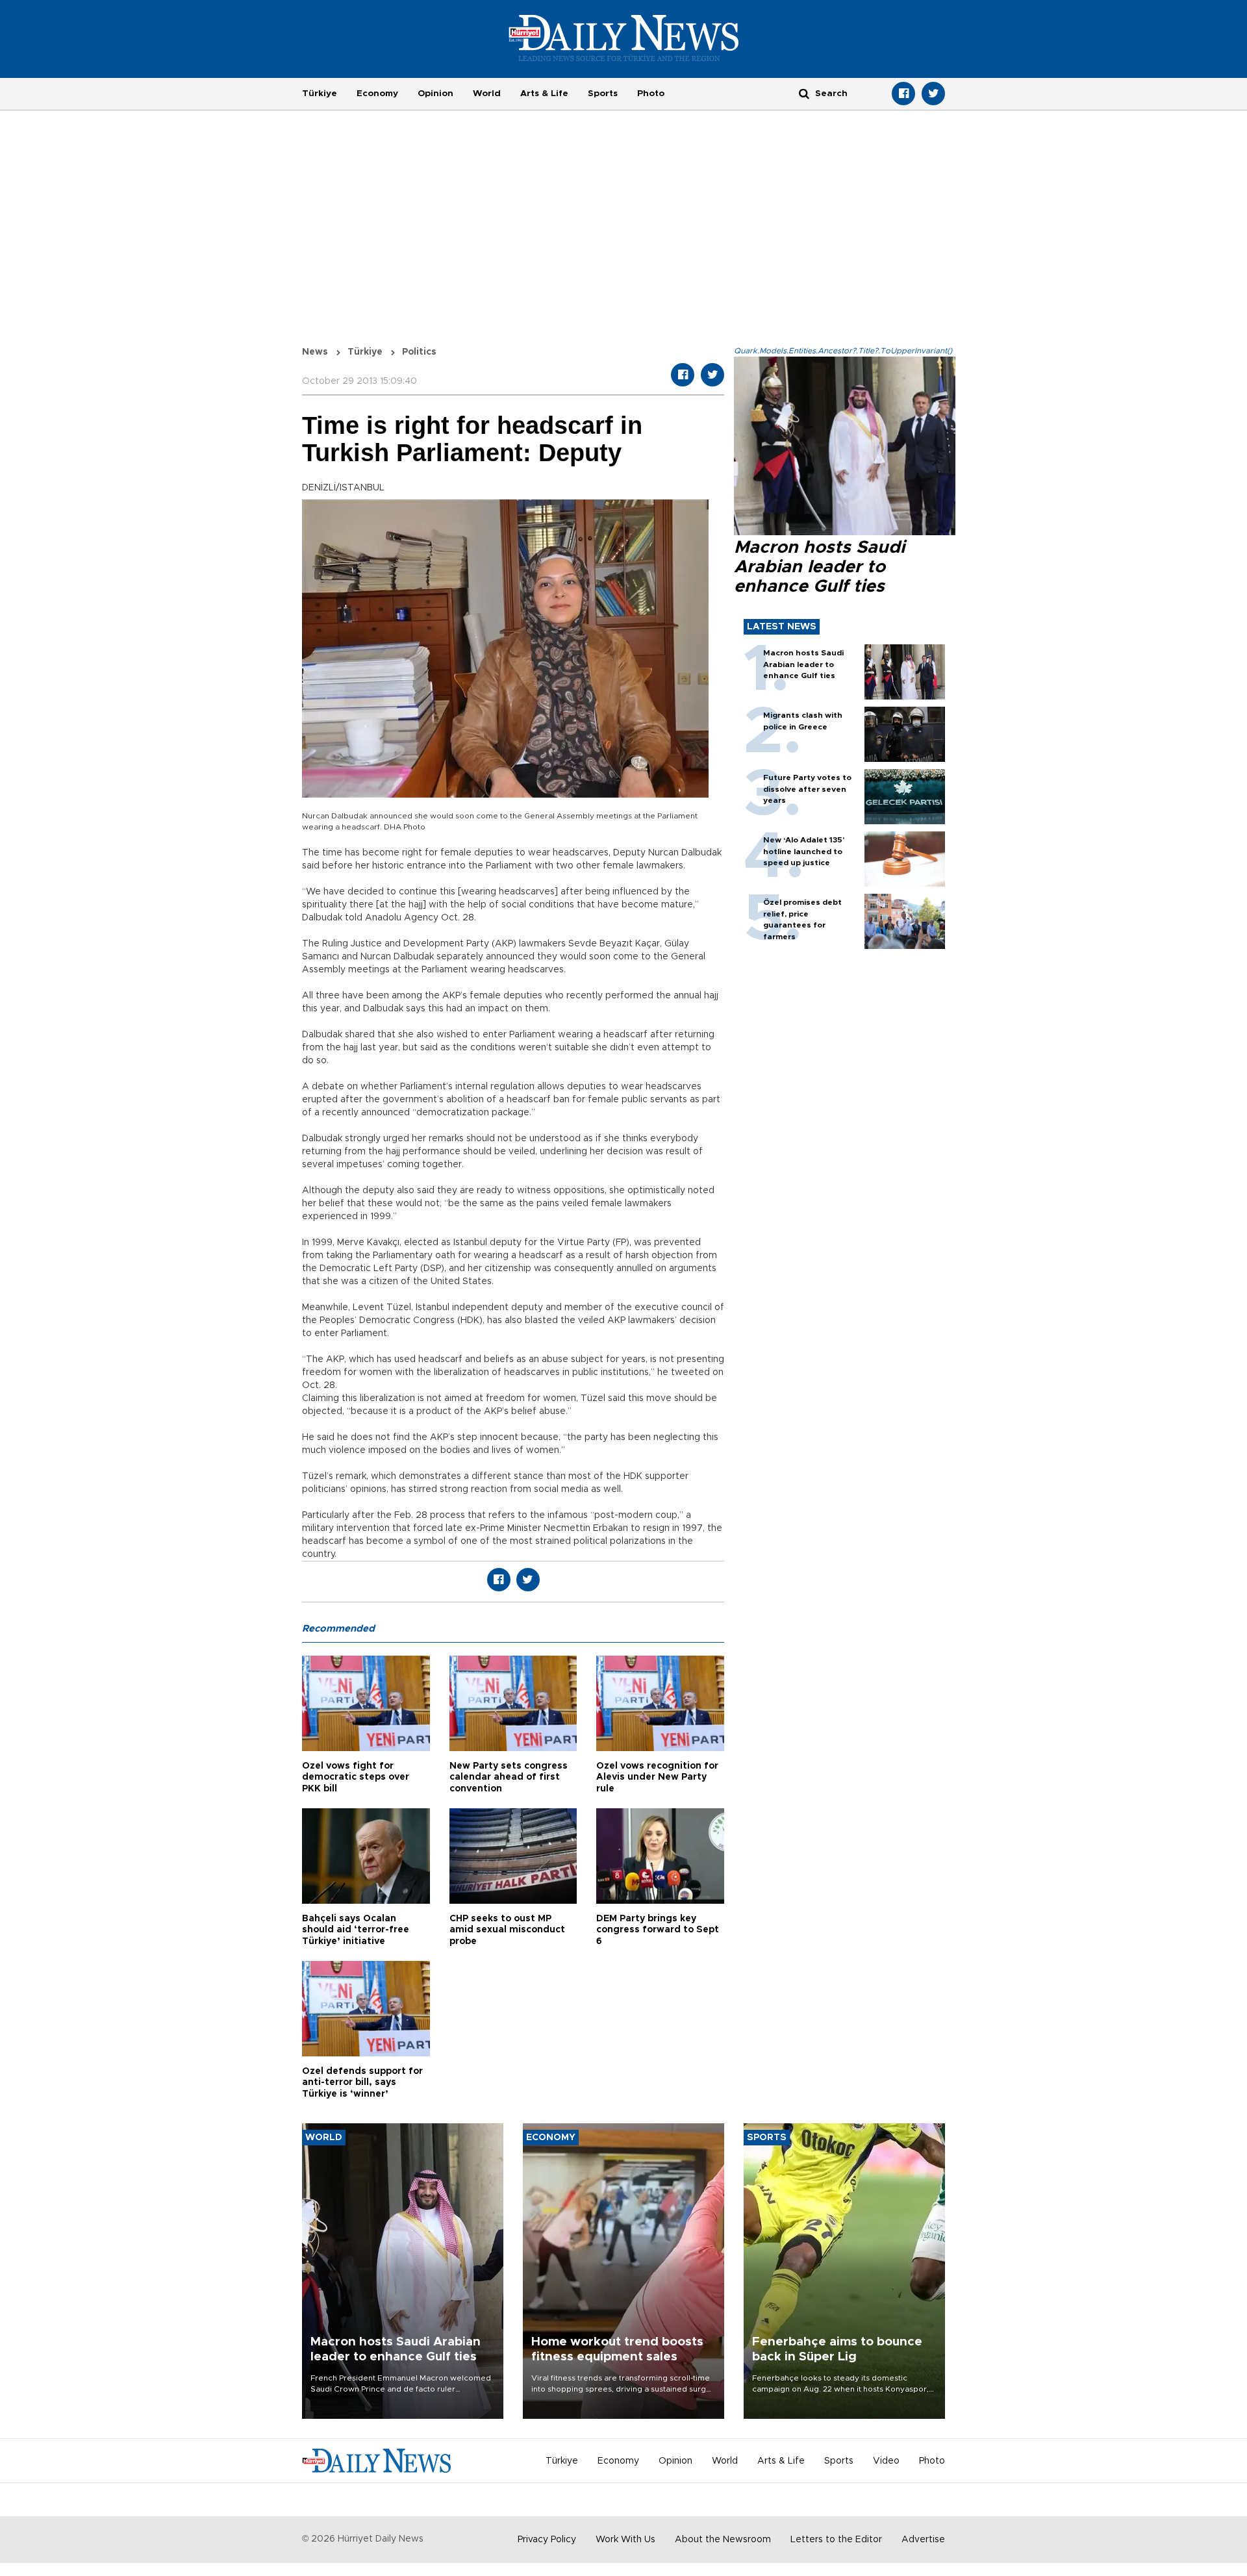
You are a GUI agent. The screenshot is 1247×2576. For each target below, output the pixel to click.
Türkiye (320, 94)
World (487, 94)
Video (886, 2461)
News (315, 352)
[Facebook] (903, 94)
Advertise (923, 2540)
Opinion (435, 94)
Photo (651, 94)
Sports (603, 94)
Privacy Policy (547, 2540)
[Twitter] (933, 94)
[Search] (804, 93)
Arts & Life (544, 94)
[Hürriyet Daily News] (624, 38)
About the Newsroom (723, 2540)
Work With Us (625, 2540)
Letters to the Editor (836, 2540)
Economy (377, 94)
